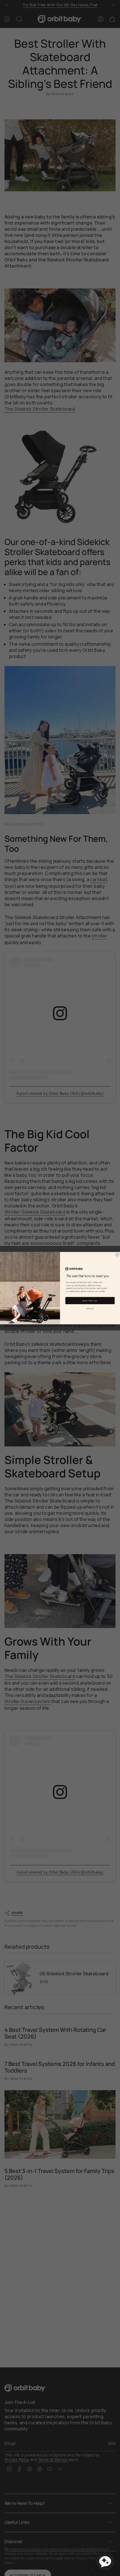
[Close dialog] (117, 1254)
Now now (90, 1308)
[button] (105, 2561)
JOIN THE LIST (90, 1301)
